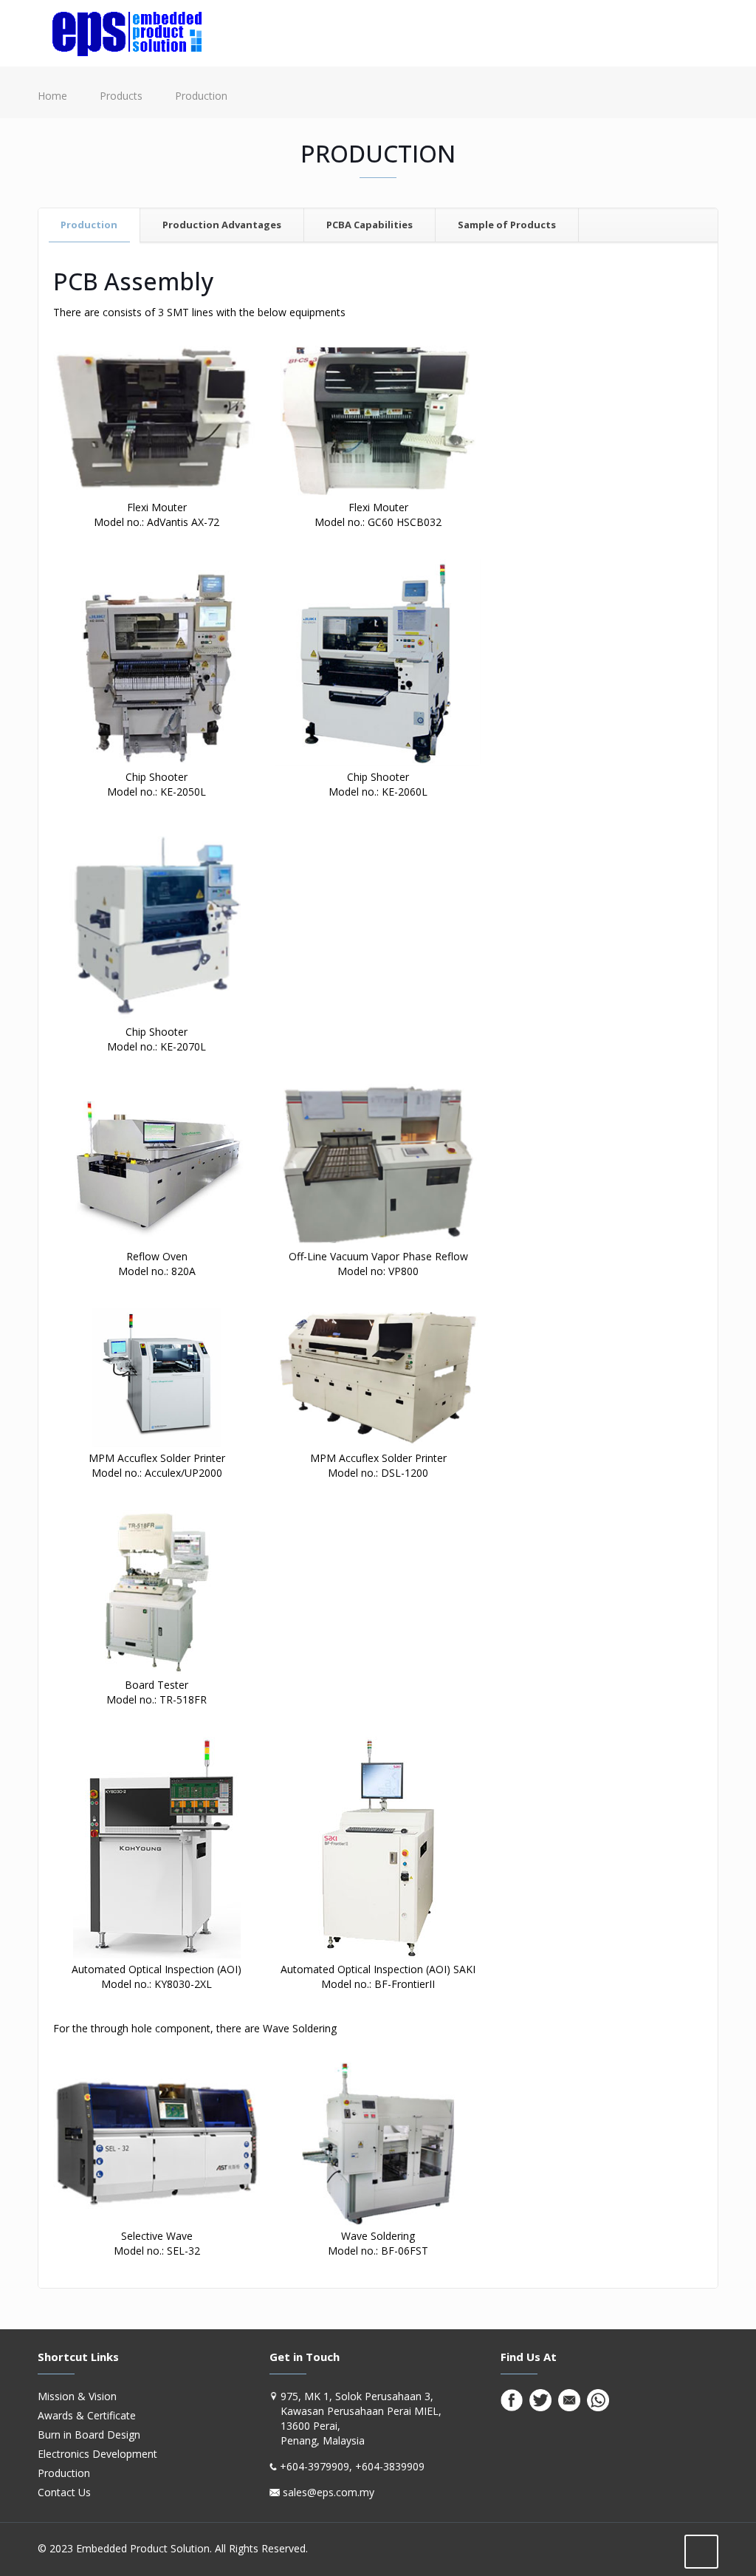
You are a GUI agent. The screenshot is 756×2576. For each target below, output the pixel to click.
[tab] (89, 225)
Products (121, 96)
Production (89, 225)
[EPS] (127, 33)
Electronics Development (97, 2454)
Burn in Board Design (89, 2435)
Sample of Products (507, 225)
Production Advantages (222, 225)
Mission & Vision (77, 2396)
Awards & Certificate (87, 2415)
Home (52, 96)
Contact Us (64, 2492)
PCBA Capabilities (370, 225)
